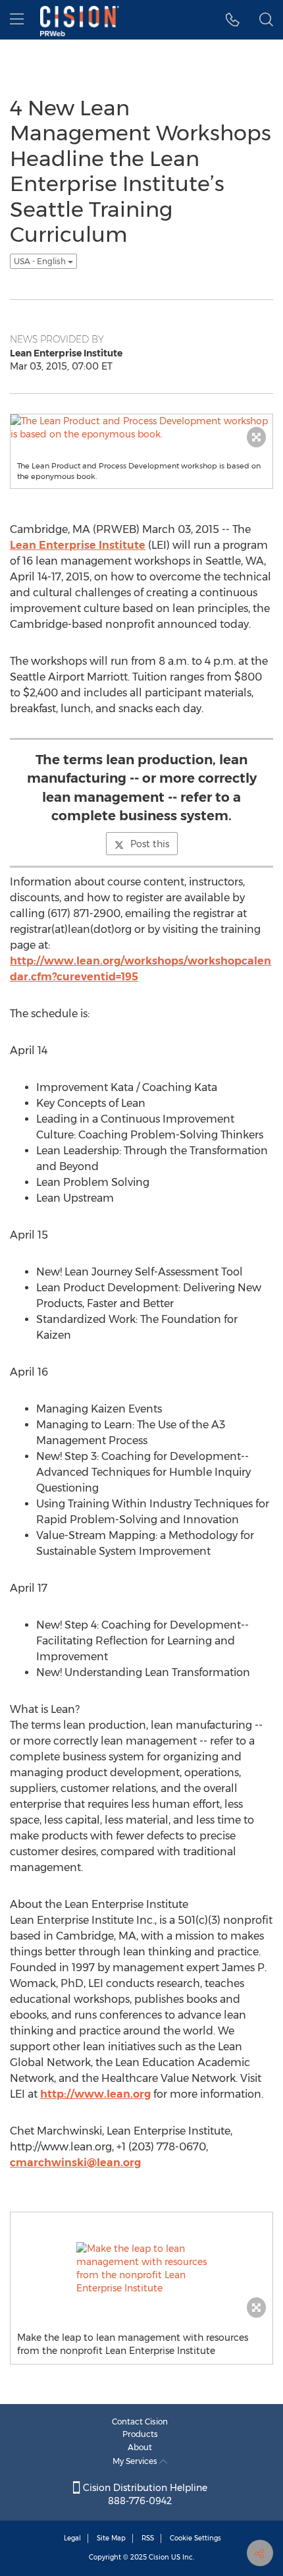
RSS (148, 2538)
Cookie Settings (195, 2538)
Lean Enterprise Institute (78, 545)
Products (140, 2434)
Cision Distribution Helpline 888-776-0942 (144, 2494)
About (140, 2447)
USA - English (41, 261)
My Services (136, 2461)
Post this (150, 844)
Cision (159, 2557)
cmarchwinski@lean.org (75, 2163)
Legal (72, 2538)
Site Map (111, 2538)
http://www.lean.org (95, 2094)
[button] (233, 20)
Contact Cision (140, 2422)
